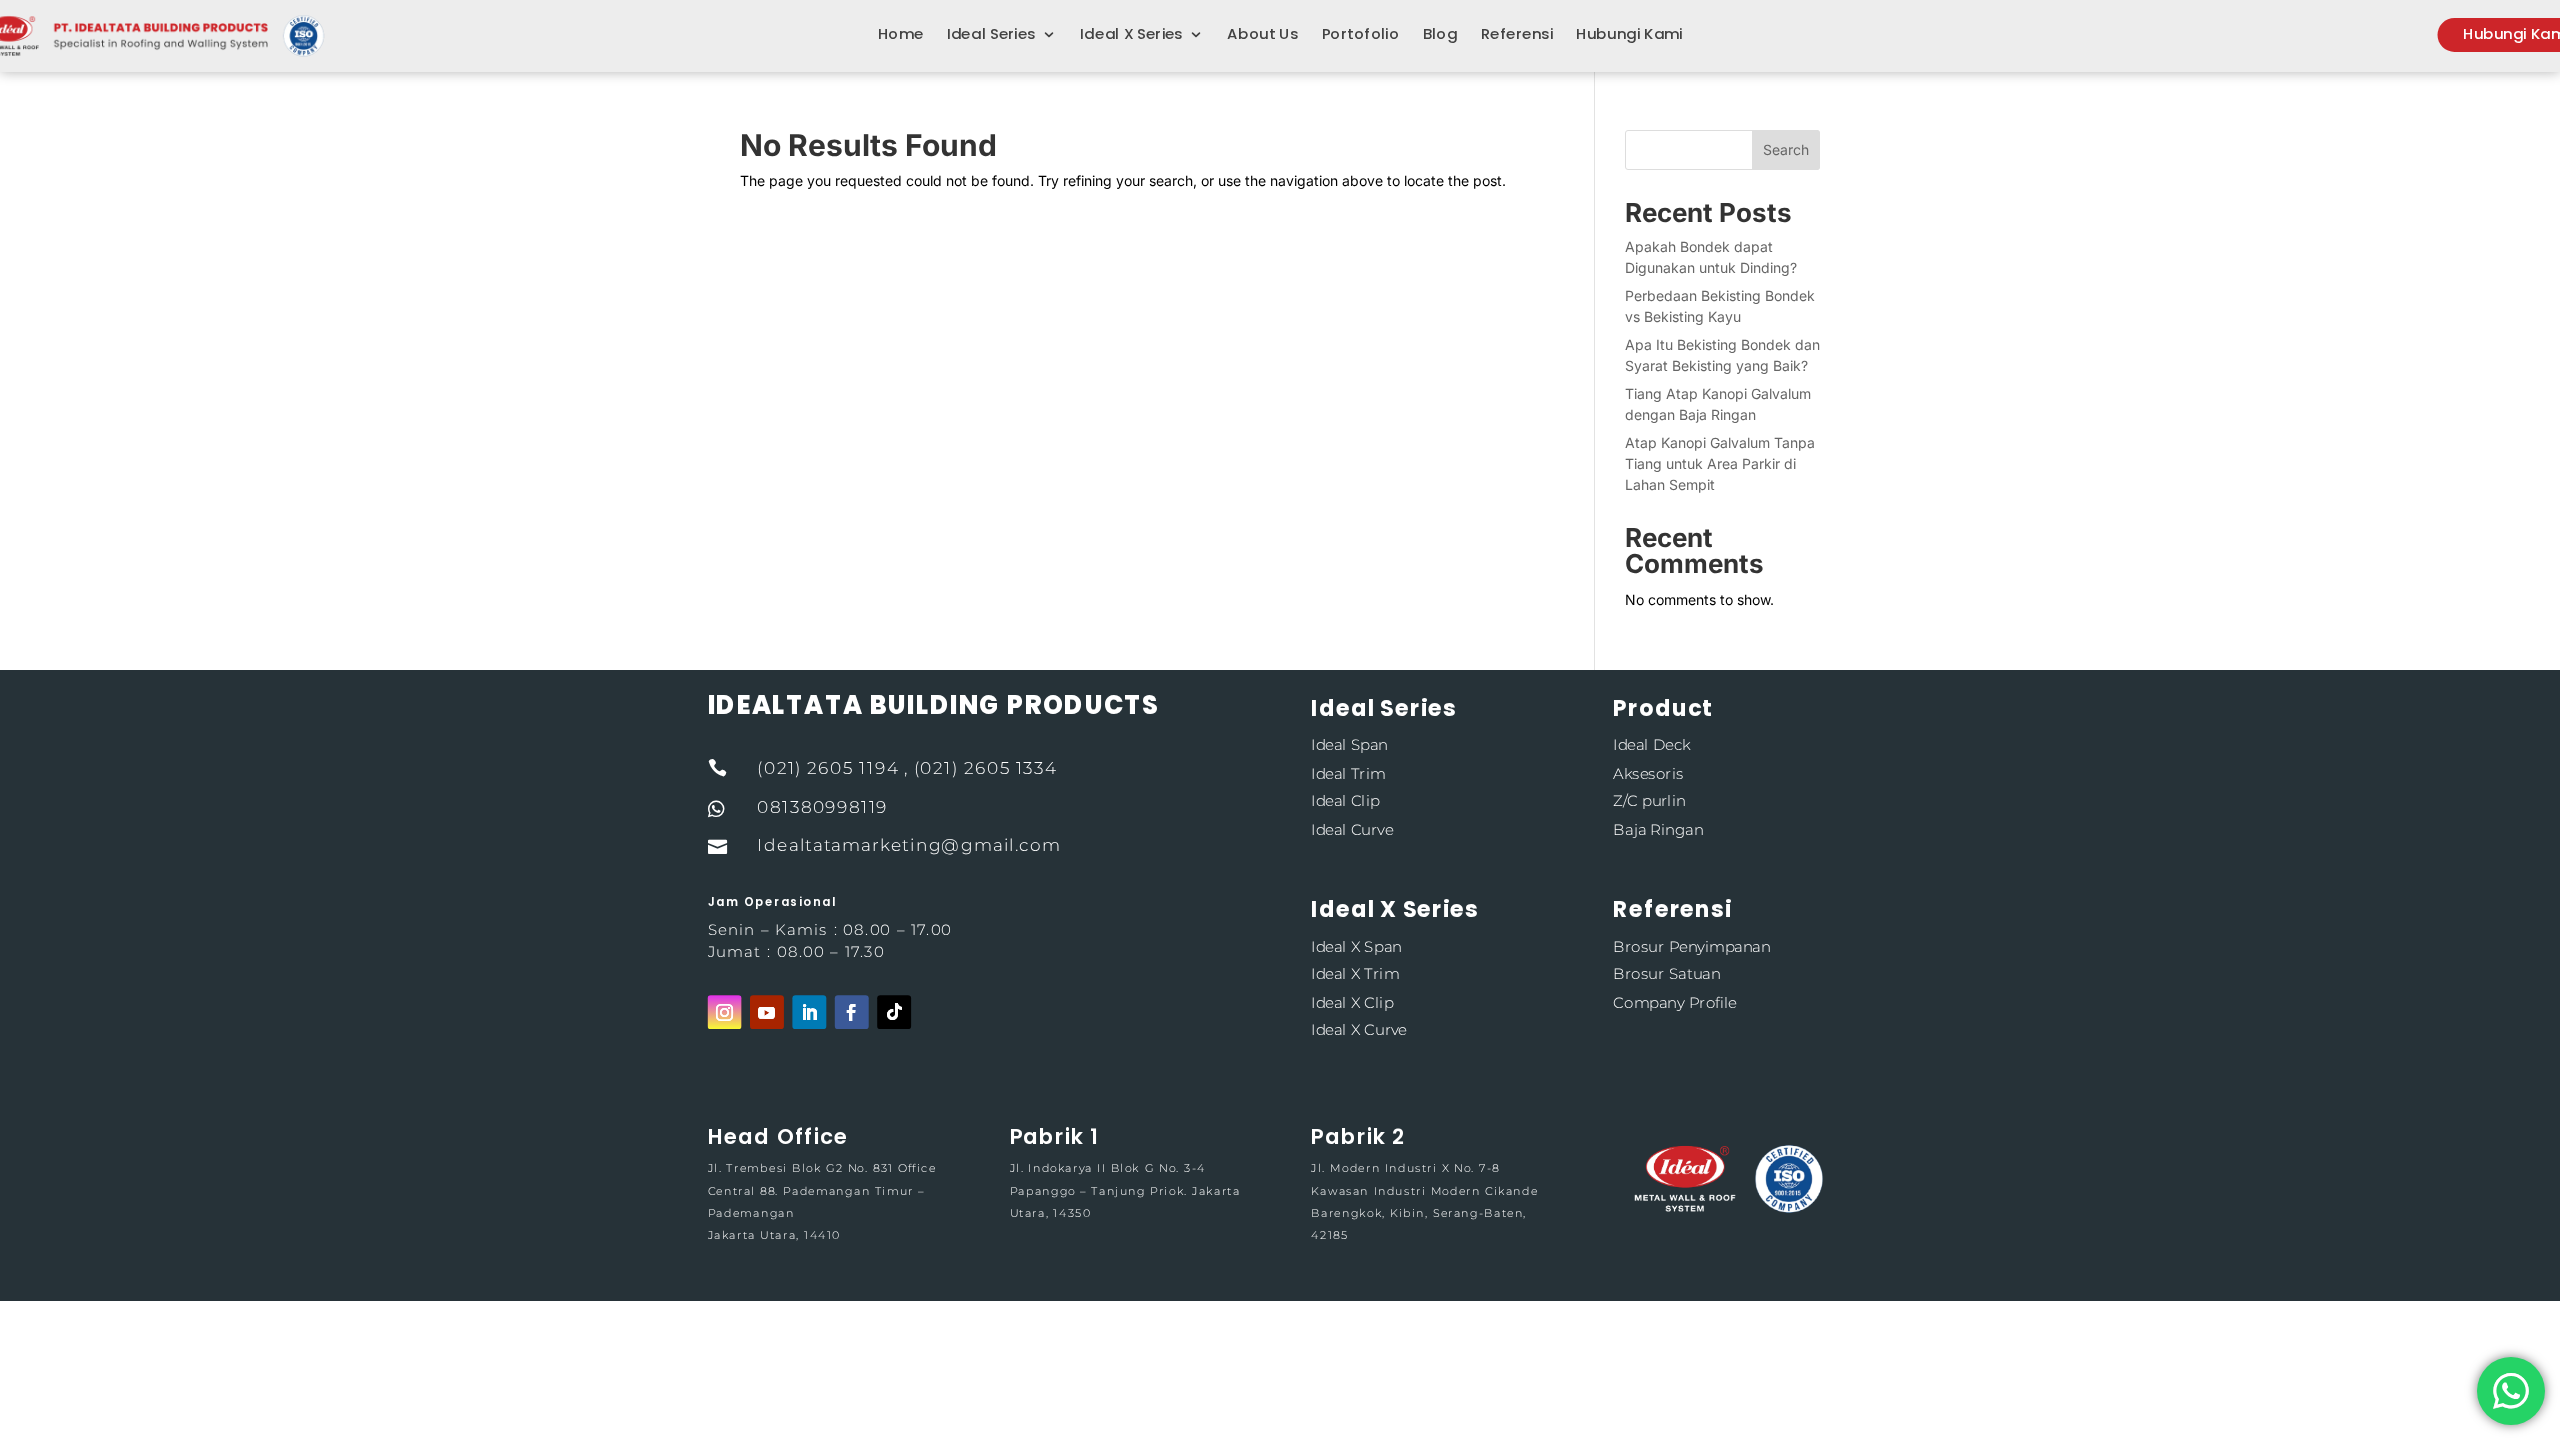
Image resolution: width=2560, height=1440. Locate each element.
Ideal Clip (1345, 801)
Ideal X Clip (1352, 1001)
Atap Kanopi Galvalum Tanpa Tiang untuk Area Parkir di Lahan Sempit (1720, 463)
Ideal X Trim (1355, 973)
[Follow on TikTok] (894, 1012)
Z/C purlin (1649, 801)
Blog (1440, 35)
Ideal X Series (1131, 35)
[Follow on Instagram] (725, 1012)
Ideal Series (991, 35)
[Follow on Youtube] (767, 1012)
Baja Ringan (1658, 829)
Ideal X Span (1356, 945)
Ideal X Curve (1358, 1030)
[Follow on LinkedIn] (809, 1012)
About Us (1262, 35)
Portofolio (1360, 35)
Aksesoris (1648, 772)
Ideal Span (1349, 744)
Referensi (1517, 35)
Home (901, 35)
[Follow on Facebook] (852, 1012)
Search (1786, 149)
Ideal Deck (1651, 744)
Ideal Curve (1352, 829)
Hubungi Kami (1629, 35)
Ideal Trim (1348, 772)
